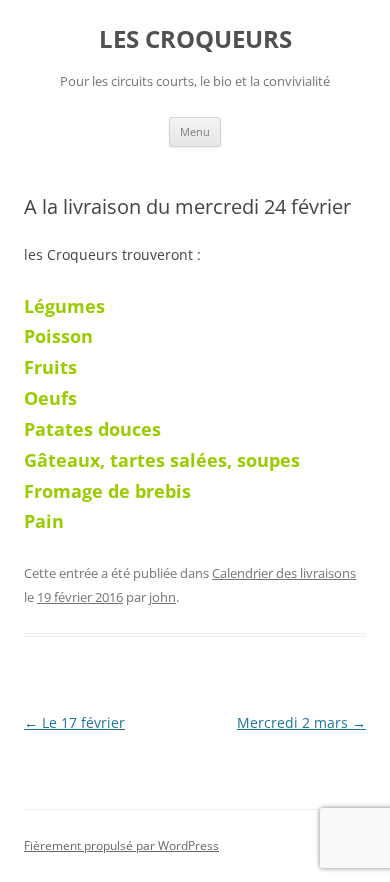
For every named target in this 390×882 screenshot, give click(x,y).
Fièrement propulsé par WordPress (121, 845)
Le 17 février (74, 722)
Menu (195, 131)
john (162, 597)
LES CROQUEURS (195, 39)
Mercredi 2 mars (301, 722)
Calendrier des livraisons (284, 573)
